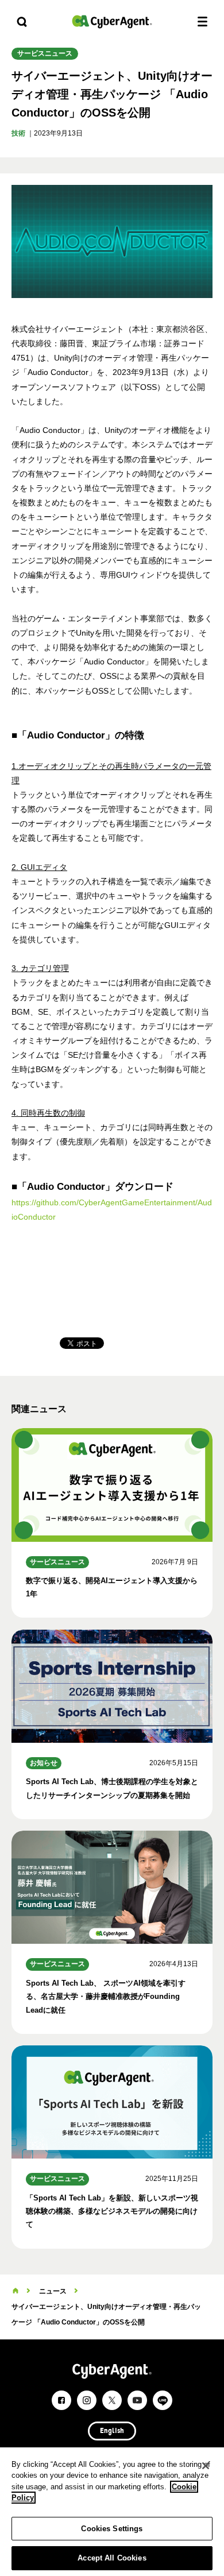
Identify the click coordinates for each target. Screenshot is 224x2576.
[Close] (206, 2466)
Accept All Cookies (112, 2558)
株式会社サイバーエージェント (112, 22)
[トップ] (16, 2291)
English (112, 2431)
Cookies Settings (112, 2529)
